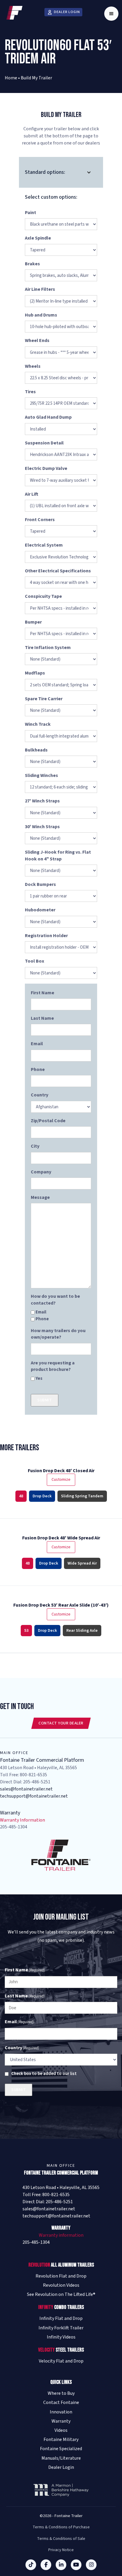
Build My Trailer (36, 78)
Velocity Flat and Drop (61, 2361)
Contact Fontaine (61, 2403)
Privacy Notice (61, 2550)
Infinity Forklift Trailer (61, 2328)
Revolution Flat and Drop (61, 2276)
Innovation (61, 2412)
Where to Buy (61, 2393)
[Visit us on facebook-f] (46, 2565)
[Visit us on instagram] (91, 2565)
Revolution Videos (61, 2285)
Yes (39, 1378)
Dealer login (67, 12)
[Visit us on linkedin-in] (61, 2565)
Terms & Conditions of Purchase (61, 2527)
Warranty (61, 2421)
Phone (42, 1319)
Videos (61, 2430)
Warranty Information (23, 1820)
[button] (111, 14)
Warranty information (61, 2235)
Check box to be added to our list (44, 2074)
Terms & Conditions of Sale (61, 2539)
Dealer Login (61, 2467)
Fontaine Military (61, 2440)
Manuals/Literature (61, 2458)
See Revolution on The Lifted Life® (61, 2295)
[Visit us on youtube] (76, 2565)
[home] (13, 14)
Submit (45, 1400)
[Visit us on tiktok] (31, 2565)
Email (41, 1312)
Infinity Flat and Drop (61, 2319)
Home (11, 78)
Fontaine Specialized (61, 2449)
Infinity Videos (61, 2337)
